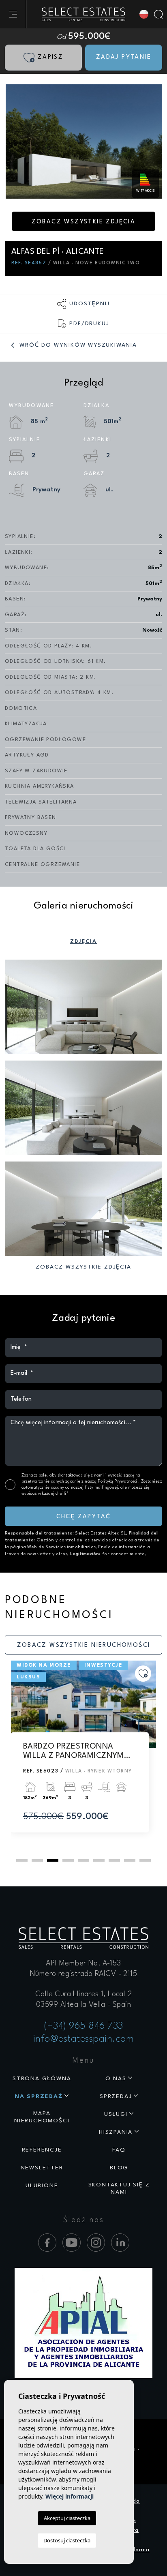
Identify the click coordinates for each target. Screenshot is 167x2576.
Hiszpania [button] (116, 2132)
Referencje (42, 2150)
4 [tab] (68, 1860)
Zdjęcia (84, 942)
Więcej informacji (70, 2496)
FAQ (119, 2150)
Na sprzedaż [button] (39, 2096)
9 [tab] (145, 1860)
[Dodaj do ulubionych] (143, 1674)
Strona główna (42, 2079)
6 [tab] (99, 1860)
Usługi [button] (116, 2114)
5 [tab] (83, 1860)
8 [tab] (130, 1860)
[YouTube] (72, 2243)
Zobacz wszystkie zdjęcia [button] (83, 1267)
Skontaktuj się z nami (119, 2189)
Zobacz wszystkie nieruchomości (84, 1645)
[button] (83, 304)
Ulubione (42, 2186)
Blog (119, 2168)
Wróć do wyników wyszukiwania (77, 345)
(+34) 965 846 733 (83, 2026)
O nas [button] (116, 2079)
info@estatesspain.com (84, 2039)
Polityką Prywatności (118, 1481)
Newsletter (42, 2168)
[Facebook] (47, 2243)
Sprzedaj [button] (116, 2096)
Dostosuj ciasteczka (67, 2540)
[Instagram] (96, 2243)
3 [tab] (53, 1860)
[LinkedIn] (120, 2243)
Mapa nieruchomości (42, 2117)
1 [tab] (22, 1860)
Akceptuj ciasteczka (67, 2518)
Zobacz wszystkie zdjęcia (84, 222)
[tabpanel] (83, 1754)
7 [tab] (114, 1860)
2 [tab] (37, 1860)
